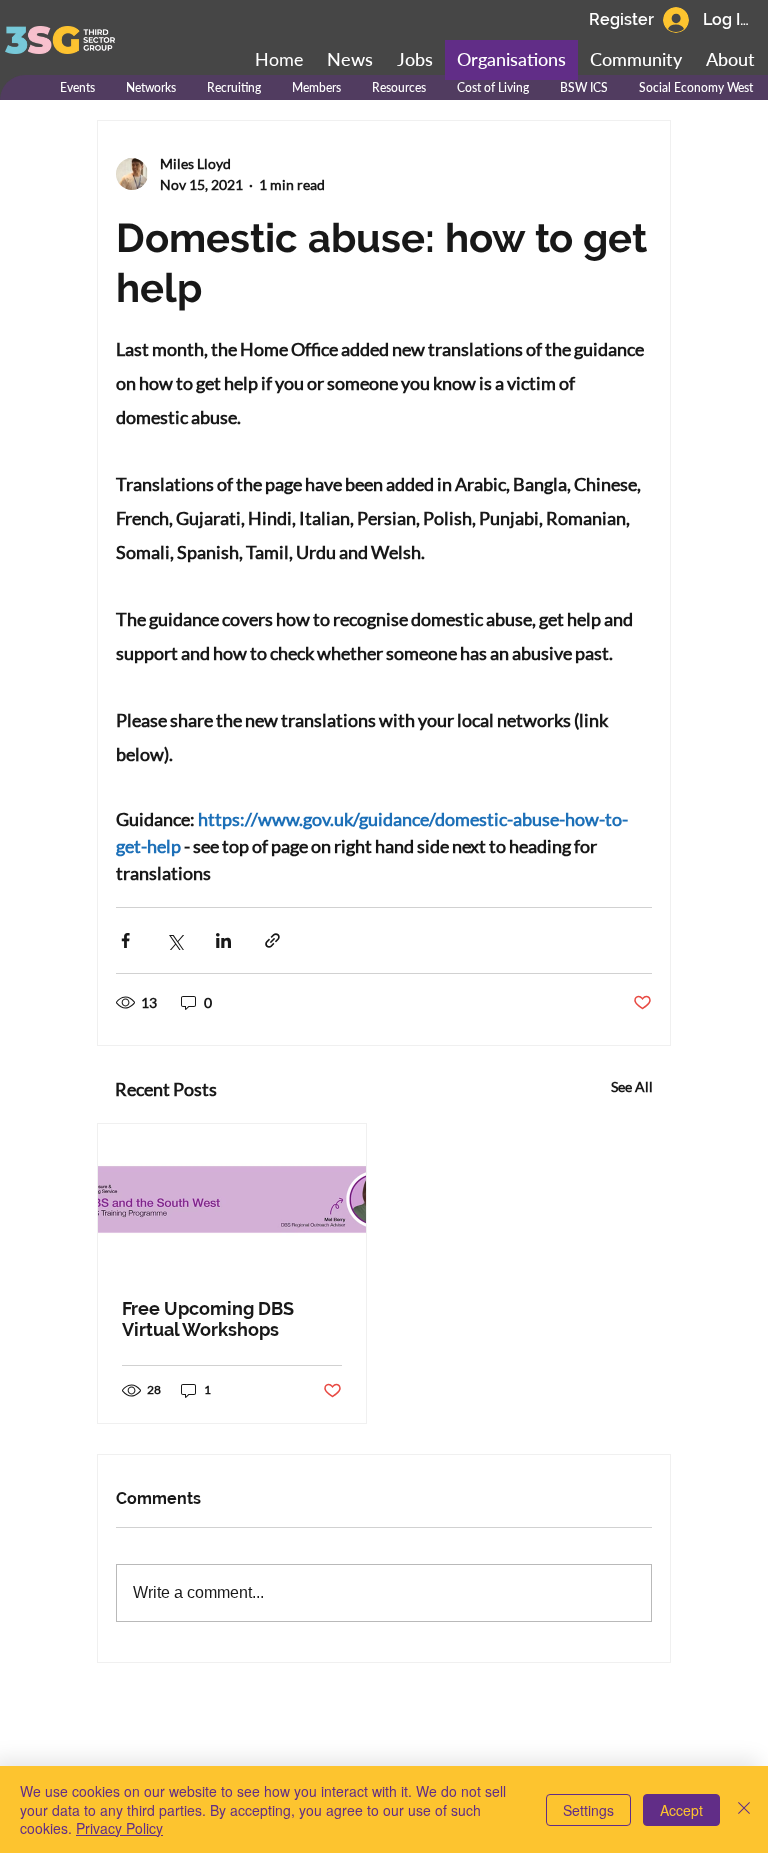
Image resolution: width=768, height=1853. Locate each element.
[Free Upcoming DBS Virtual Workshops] (232, 1199)
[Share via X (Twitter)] (174, 940)
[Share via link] (272, 940)
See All (632, 1086)
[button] (636, 60)
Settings (588, 1810)
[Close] (744, 1809)
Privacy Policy (119, 1828)
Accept (681, 1810)
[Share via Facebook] (125, 940)
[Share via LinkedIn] (223, 940)
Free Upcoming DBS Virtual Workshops (208, 1319)
